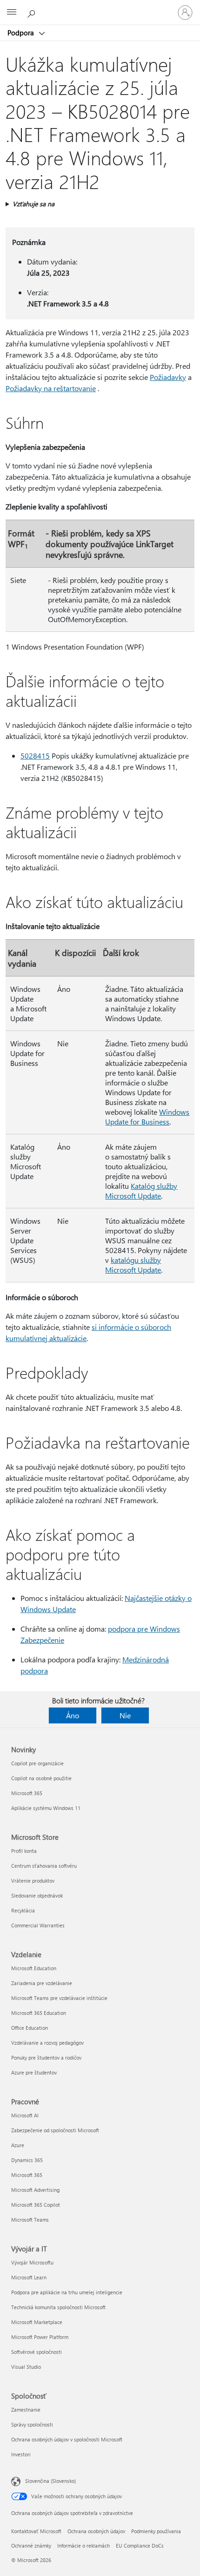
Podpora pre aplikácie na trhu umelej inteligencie (67, 2292)
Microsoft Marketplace (37, 2322)
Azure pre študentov (34, 2072)
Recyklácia (23, 1910)
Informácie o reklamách (83, 2545)
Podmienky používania (156, 2531)
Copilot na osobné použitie (41, 1778)
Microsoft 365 (27, 1793)
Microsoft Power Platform (40, 2337)
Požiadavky (168, 377)
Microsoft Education (34, 1968)
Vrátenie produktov (33, 1881)
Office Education (30, 2028)
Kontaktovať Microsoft (36, 2531)
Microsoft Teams (30, 2220)
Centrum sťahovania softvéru (44, 1866)
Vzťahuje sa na (33, 204)
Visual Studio (26, 2367)
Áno (73, 1715)
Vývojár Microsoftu (32, 2262)
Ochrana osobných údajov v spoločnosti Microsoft (67, 2439)
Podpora (22, 33)
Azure (18, 2145)
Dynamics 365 (27, 2160)
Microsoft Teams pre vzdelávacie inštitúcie (59, 1998)
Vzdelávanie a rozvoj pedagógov (47, 2043)
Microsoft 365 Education (39, 2013)
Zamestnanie (26, 2410)
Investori (21, 2454)
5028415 (35, 756)
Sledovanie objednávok (37, 1895)
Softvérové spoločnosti (37, 2352)
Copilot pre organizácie (37, 1763)
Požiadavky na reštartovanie (51, 388)
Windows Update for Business (147, 1117)
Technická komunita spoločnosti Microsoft (58, 2307)
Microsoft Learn (29, 2277)
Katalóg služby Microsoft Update (141, 1191)
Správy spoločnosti (32, 2424)
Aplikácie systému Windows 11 (46, 1808)
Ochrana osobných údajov (96, 2531)
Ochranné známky (31, 2545)
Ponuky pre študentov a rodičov (46, 2057)
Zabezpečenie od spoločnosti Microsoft (55, 2130)
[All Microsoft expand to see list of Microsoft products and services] (12, 13)
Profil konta (24, 1851)
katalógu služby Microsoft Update (133, 1265)
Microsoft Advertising (35, 2190)
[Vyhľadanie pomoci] (33, 12)
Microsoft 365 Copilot (36, 2205)
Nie (125, 1715)
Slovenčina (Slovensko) (50, 2481)
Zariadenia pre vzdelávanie (42, 1983)
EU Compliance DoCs (140, 2545)
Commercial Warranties (38, 1925)
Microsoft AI (25, 2115)
